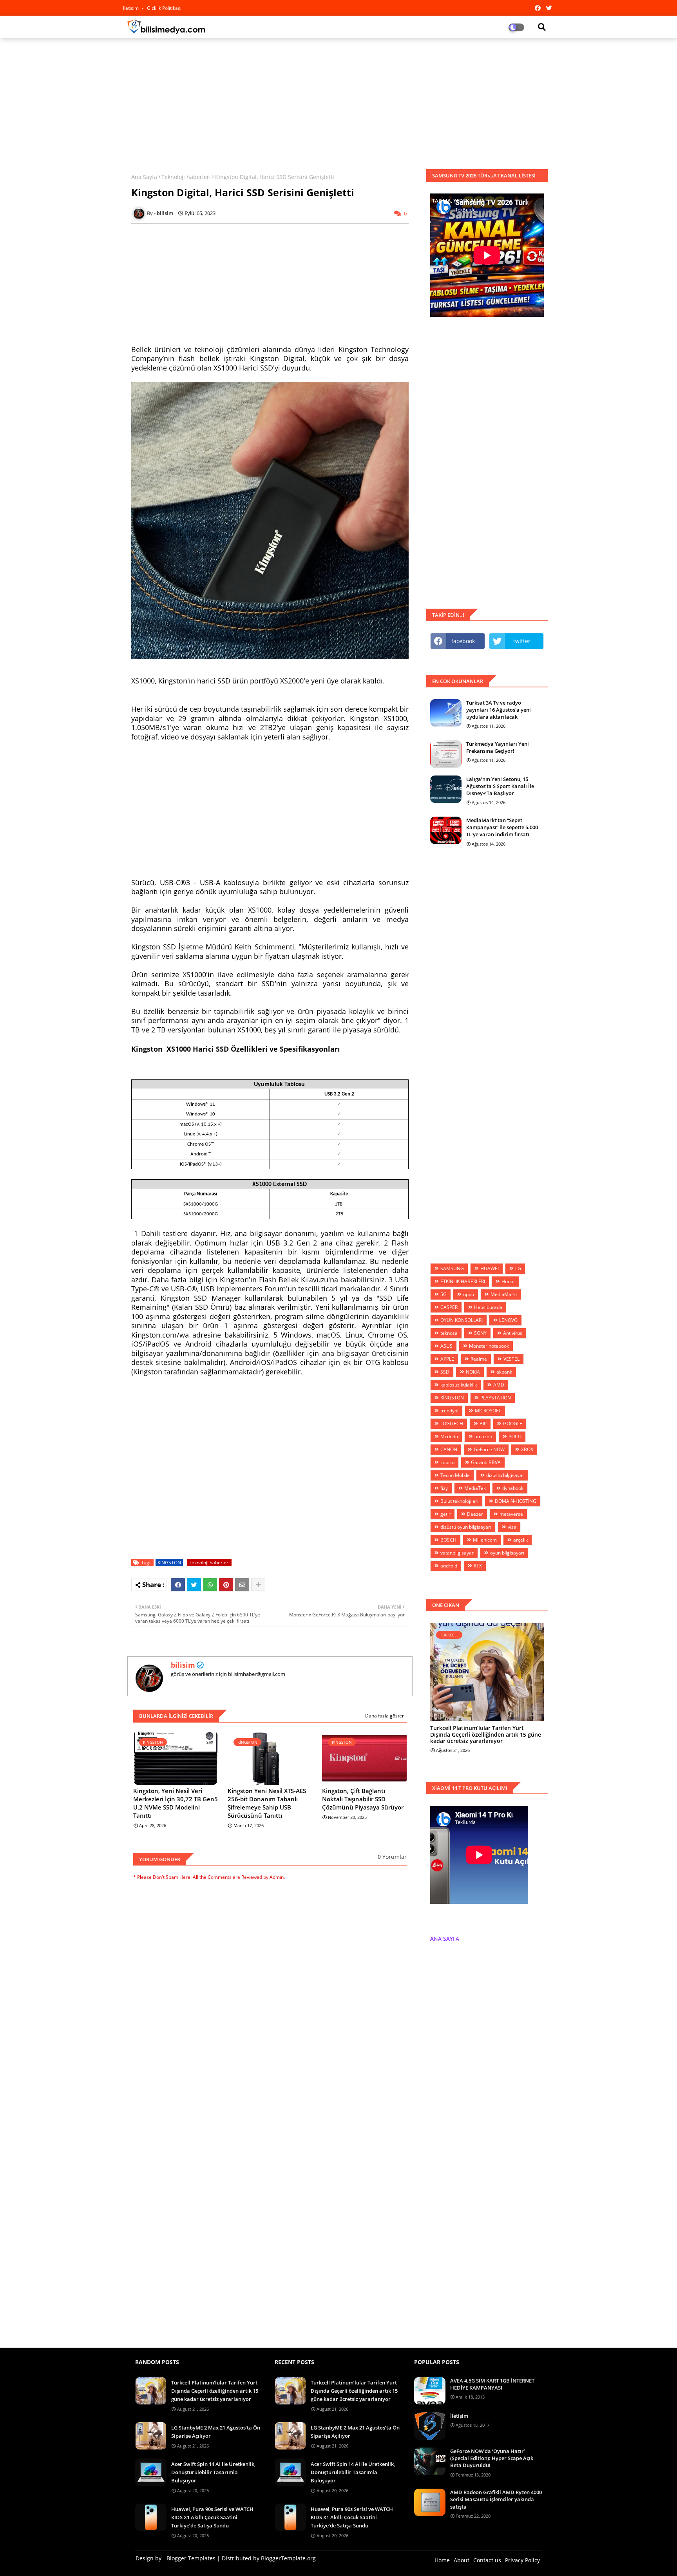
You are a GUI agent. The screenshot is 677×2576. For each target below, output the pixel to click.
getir (445, 1514)
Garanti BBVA (486, 1462)
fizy (444, 1488)
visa (512, 1527)
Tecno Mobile (455, 1475)
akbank (504, 1372)
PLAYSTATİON (496, 1398)
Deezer (475, 1514)
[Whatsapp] (210, 1585)
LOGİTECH (452, 1424)
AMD (499, 1385)
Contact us (487, 2560)
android (449, 1566)
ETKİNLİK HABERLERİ (463, 1281)
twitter (522, 641)
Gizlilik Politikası (164, 8)
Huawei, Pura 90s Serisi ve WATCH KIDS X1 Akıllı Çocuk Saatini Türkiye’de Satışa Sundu (212, 2517)
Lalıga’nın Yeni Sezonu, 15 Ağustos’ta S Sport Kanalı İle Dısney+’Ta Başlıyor (500, 786)
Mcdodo (449, 1436)
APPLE (447, 1359)
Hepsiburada (488, 1307)
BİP (483, 1424)
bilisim (183, 1665)
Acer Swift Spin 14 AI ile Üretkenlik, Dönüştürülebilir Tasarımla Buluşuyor (213, 2472)
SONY (480, 1333)
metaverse (511, 1514)
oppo (469, 1294)
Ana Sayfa (144, 177)
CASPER (449, 1307)
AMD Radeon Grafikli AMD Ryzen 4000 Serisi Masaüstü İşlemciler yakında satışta (496, 2499)
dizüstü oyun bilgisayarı (466, 1527)
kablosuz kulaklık (459, 1385)
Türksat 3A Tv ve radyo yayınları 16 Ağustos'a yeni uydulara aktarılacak (499, 710)
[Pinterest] (226, 1585)
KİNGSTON (169, 1563)
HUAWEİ (490, 1268)
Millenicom (485, 1540)
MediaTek (475, 1488)
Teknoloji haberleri (186, 177)
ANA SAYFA (445, 1939)
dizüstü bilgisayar (505, 1475)
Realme (479, 1359)
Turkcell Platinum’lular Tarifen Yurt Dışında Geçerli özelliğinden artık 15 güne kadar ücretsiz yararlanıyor (486, 1735)
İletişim (459, 2416)
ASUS (446, 1346)
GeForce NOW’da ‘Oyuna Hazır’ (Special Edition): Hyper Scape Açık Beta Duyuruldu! (492, 2458)
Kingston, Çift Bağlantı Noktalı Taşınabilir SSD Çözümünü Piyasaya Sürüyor (363, 1799)
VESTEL (511, 1359)
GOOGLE (513, 1424)
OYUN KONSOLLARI (462, 1320)
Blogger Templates (191, 2558)
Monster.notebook (489, 1346)
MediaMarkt (504, 1294)
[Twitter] (194, 1585)
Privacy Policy (522, 2560)
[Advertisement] (338, 101)
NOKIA (473, 1372)
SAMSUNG (452, 1268)
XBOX (527, 1449)
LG (518, 1268)
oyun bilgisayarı (507, 1553)
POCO (515, 1436)
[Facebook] (178, 1585)
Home (442, 2560)
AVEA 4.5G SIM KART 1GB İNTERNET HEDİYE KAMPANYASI (492, 2384)
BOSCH (448, 1540)
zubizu (447, 1462)
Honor (508, 1281)
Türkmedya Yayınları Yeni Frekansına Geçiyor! (498, 747)
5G (443, 1294)
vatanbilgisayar (457, 1553)
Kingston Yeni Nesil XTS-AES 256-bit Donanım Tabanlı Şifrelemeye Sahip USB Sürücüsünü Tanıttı (267, 1803)
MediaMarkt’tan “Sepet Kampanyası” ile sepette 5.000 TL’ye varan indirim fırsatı (502, 827)
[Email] (242, 1585)
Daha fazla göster (385, 1716)
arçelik (520, 1540)
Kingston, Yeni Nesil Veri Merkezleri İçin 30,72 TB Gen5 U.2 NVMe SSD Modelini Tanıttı (176, 1803)
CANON (449, 1449)
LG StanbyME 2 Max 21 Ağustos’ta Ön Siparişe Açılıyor (216, 2432)
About (462, 2560)
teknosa (449, 1333)
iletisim (131, 8)
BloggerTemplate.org (288, 2558)
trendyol (449, 1411)
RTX (478, 1566)
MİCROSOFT (488, 1411)
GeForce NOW (489, 1449)
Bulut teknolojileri (459, 1501)
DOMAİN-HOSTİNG (516, 1501)
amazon (483, 1436)
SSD (445, 1372)
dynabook (513, 1488)
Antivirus (513, 1333)
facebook (463, 641)
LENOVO (508, 1320)
